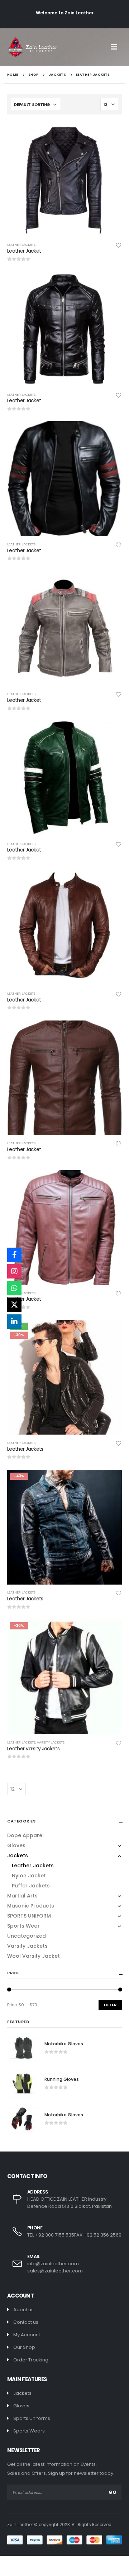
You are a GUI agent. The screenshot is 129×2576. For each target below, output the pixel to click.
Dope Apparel (25, 1835)
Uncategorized (27, 1936)
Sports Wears (29, 2431)
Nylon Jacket (29, 1876)
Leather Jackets (21, 245)
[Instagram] (14, 1271)
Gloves (16, 1845)
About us (23, 2310)
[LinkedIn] (14, 1322)
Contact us (26, 2322)
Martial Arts (22, 1896)
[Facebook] (14, 1255)
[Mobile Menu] (116, 47)
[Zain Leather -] (32, 47)
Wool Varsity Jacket (34, 1956)
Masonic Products (31, 1906)
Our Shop (24, 2347)
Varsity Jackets (51, 1742)
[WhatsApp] (14, 1288)
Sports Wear (23, 1926)
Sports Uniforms (32, 2418)
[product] (64, 179)
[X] (14, 1305)
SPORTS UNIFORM (29, 1916)
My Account (27, 2335)
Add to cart (110, 1332)
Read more (110, 133)
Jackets (18, 1855)
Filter (110, 2005)
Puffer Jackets (31, 1886)
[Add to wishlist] (119, 245)
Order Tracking (31, 2360)
